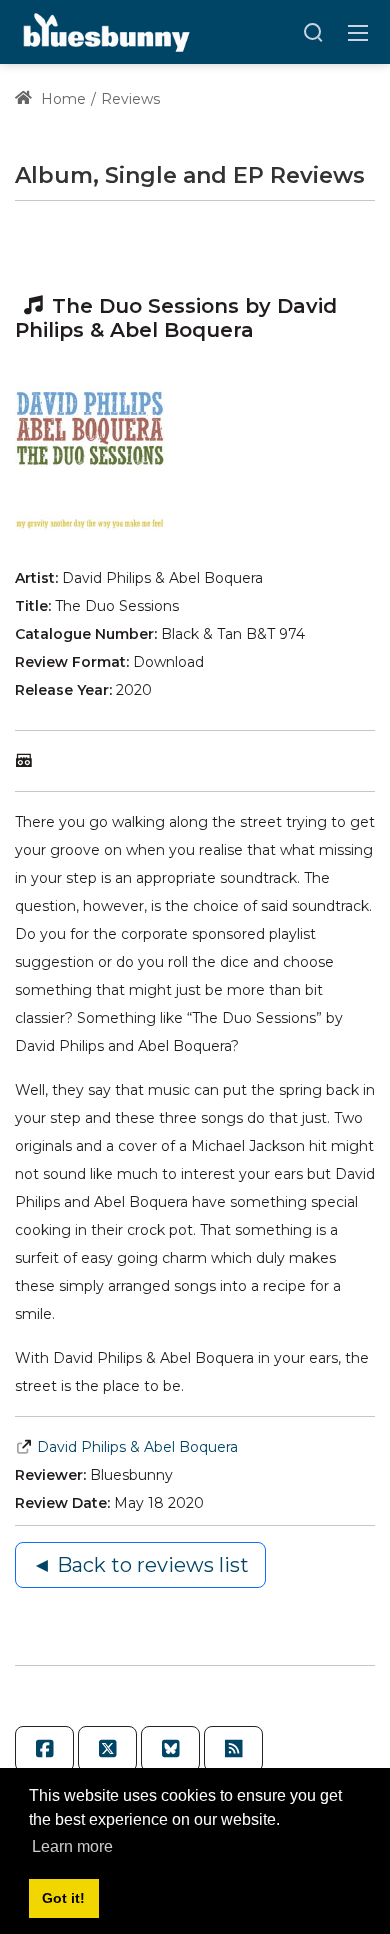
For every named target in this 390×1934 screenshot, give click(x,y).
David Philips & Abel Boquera (137, 1447)
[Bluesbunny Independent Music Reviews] (104, 31)
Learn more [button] (72, 1846)
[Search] (313, 32)
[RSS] (233, 1749)
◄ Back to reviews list (140, 1565)
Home (61, 99)
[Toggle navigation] (358, 32)
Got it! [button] (63, 1898)
